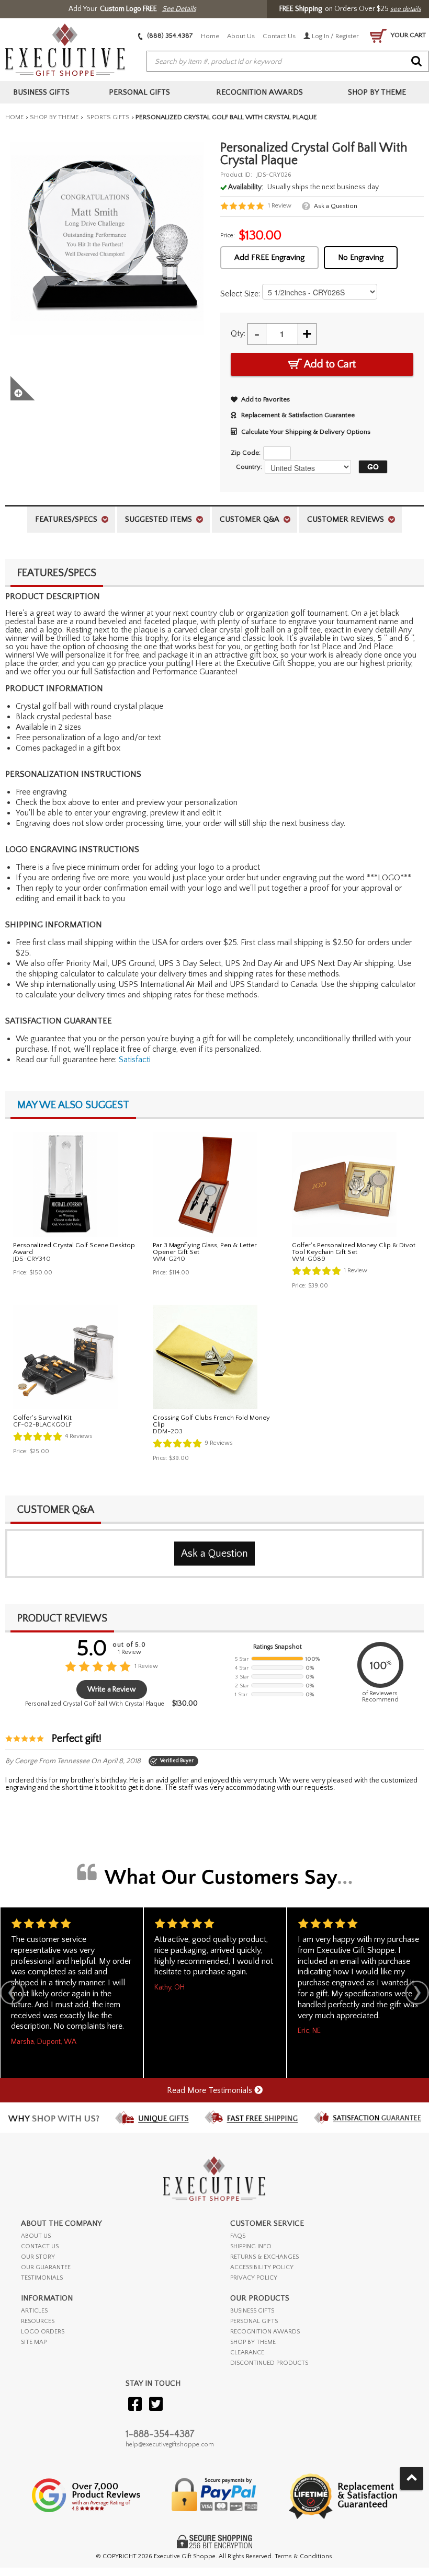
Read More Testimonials (211, 2090)
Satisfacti (135, 1060)
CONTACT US (40, 2246)
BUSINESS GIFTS (252, 2311)
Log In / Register (335, 36)
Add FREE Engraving (269, 257)
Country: (249, 467)
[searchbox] (288, 62)
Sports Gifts (107, 117)
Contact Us (279, 36)
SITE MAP (34, 2342)
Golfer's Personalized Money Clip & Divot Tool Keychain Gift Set (354, 1249)
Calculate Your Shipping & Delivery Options (306, 432)
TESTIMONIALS (42, 2278)
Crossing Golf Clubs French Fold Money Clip (211, 1421)
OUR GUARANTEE (46, 2267)
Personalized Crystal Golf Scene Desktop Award (74, 1249)
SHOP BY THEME (253, 2342)
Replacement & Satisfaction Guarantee (298, 415)
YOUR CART (408, 35)
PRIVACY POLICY (254, 2278)
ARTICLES (34, 2311)
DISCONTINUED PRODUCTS (269, 2363)
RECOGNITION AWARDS (265, 2332)
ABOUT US (36, 2236)
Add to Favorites (266, 399)
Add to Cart (329, 364)
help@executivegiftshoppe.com (170, 2445)
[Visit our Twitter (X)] (156, 2405)
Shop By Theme (54, 117)
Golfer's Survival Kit (42, 1418)
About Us (241, 36)
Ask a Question (336, 206)
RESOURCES (38, 2321)
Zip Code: (246, 453)
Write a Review (112, 1689)
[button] (370, 467)
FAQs (238, 2236)
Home (210, 36)
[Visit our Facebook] (135, 2405)
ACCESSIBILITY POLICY (262, 2267)
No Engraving (361, 257)
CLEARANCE (247, 2353)
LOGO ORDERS (43, 2332)
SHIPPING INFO (251, 2246)
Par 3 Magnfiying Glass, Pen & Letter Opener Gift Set (205, 1249)
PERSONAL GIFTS (254, 2321)
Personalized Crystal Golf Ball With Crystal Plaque (95, 1704)
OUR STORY (38, 2257)
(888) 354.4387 (169, 36)
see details (406, 9)
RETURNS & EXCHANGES (264, 2257)
